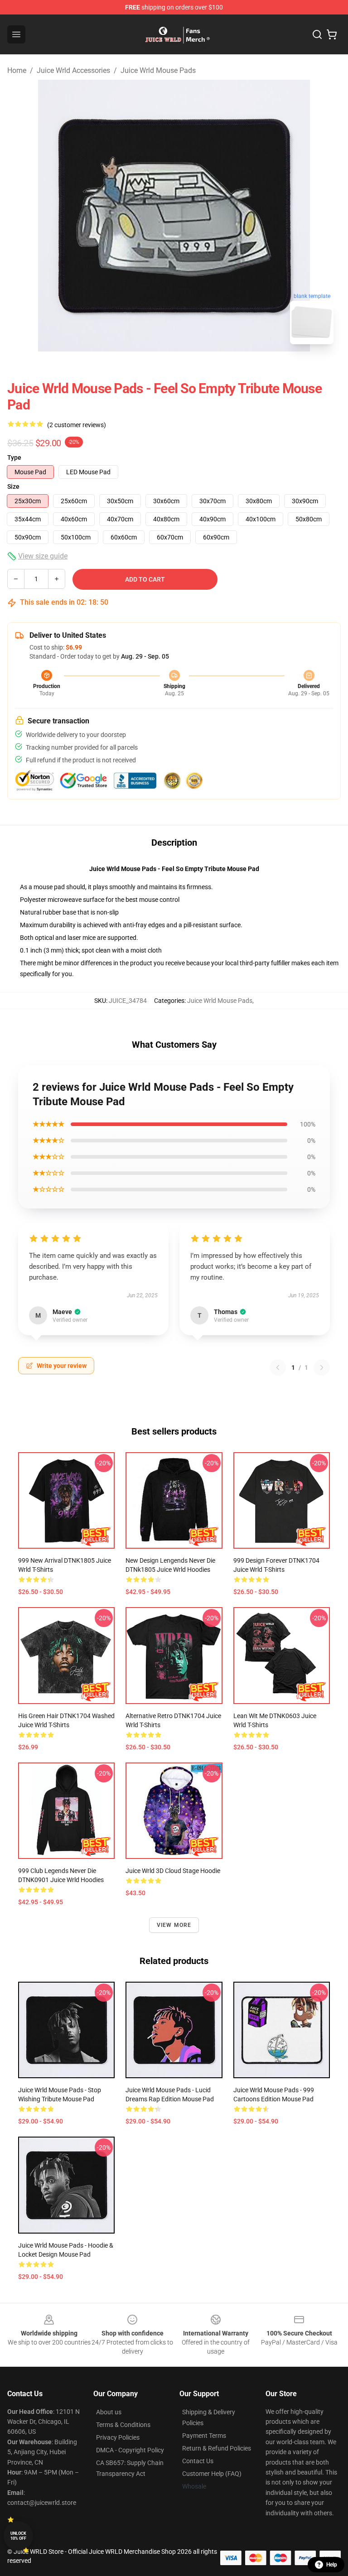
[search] (317, 34)
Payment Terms (204, 2436)
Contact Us (198, 2461)
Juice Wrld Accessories (73, 70)
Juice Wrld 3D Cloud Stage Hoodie (173, 1871)
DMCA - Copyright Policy (130, 2450)
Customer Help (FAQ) (212, 2474)
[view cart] (332, 34)
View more (174, 1925)
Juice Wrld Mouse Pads (158, 70)
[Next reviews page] (322, 1367)
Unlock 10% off (18, 2536)
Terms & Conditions (123, 2425)
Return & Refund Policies (217, 2448)
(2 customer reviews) (77, 425)
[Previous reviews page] (278, 1367)
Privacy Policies (118, 2437)
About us (109, 2412)
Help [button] (332, 2565)
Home (17, 70)
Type (14, 457)
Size (13, 486)
